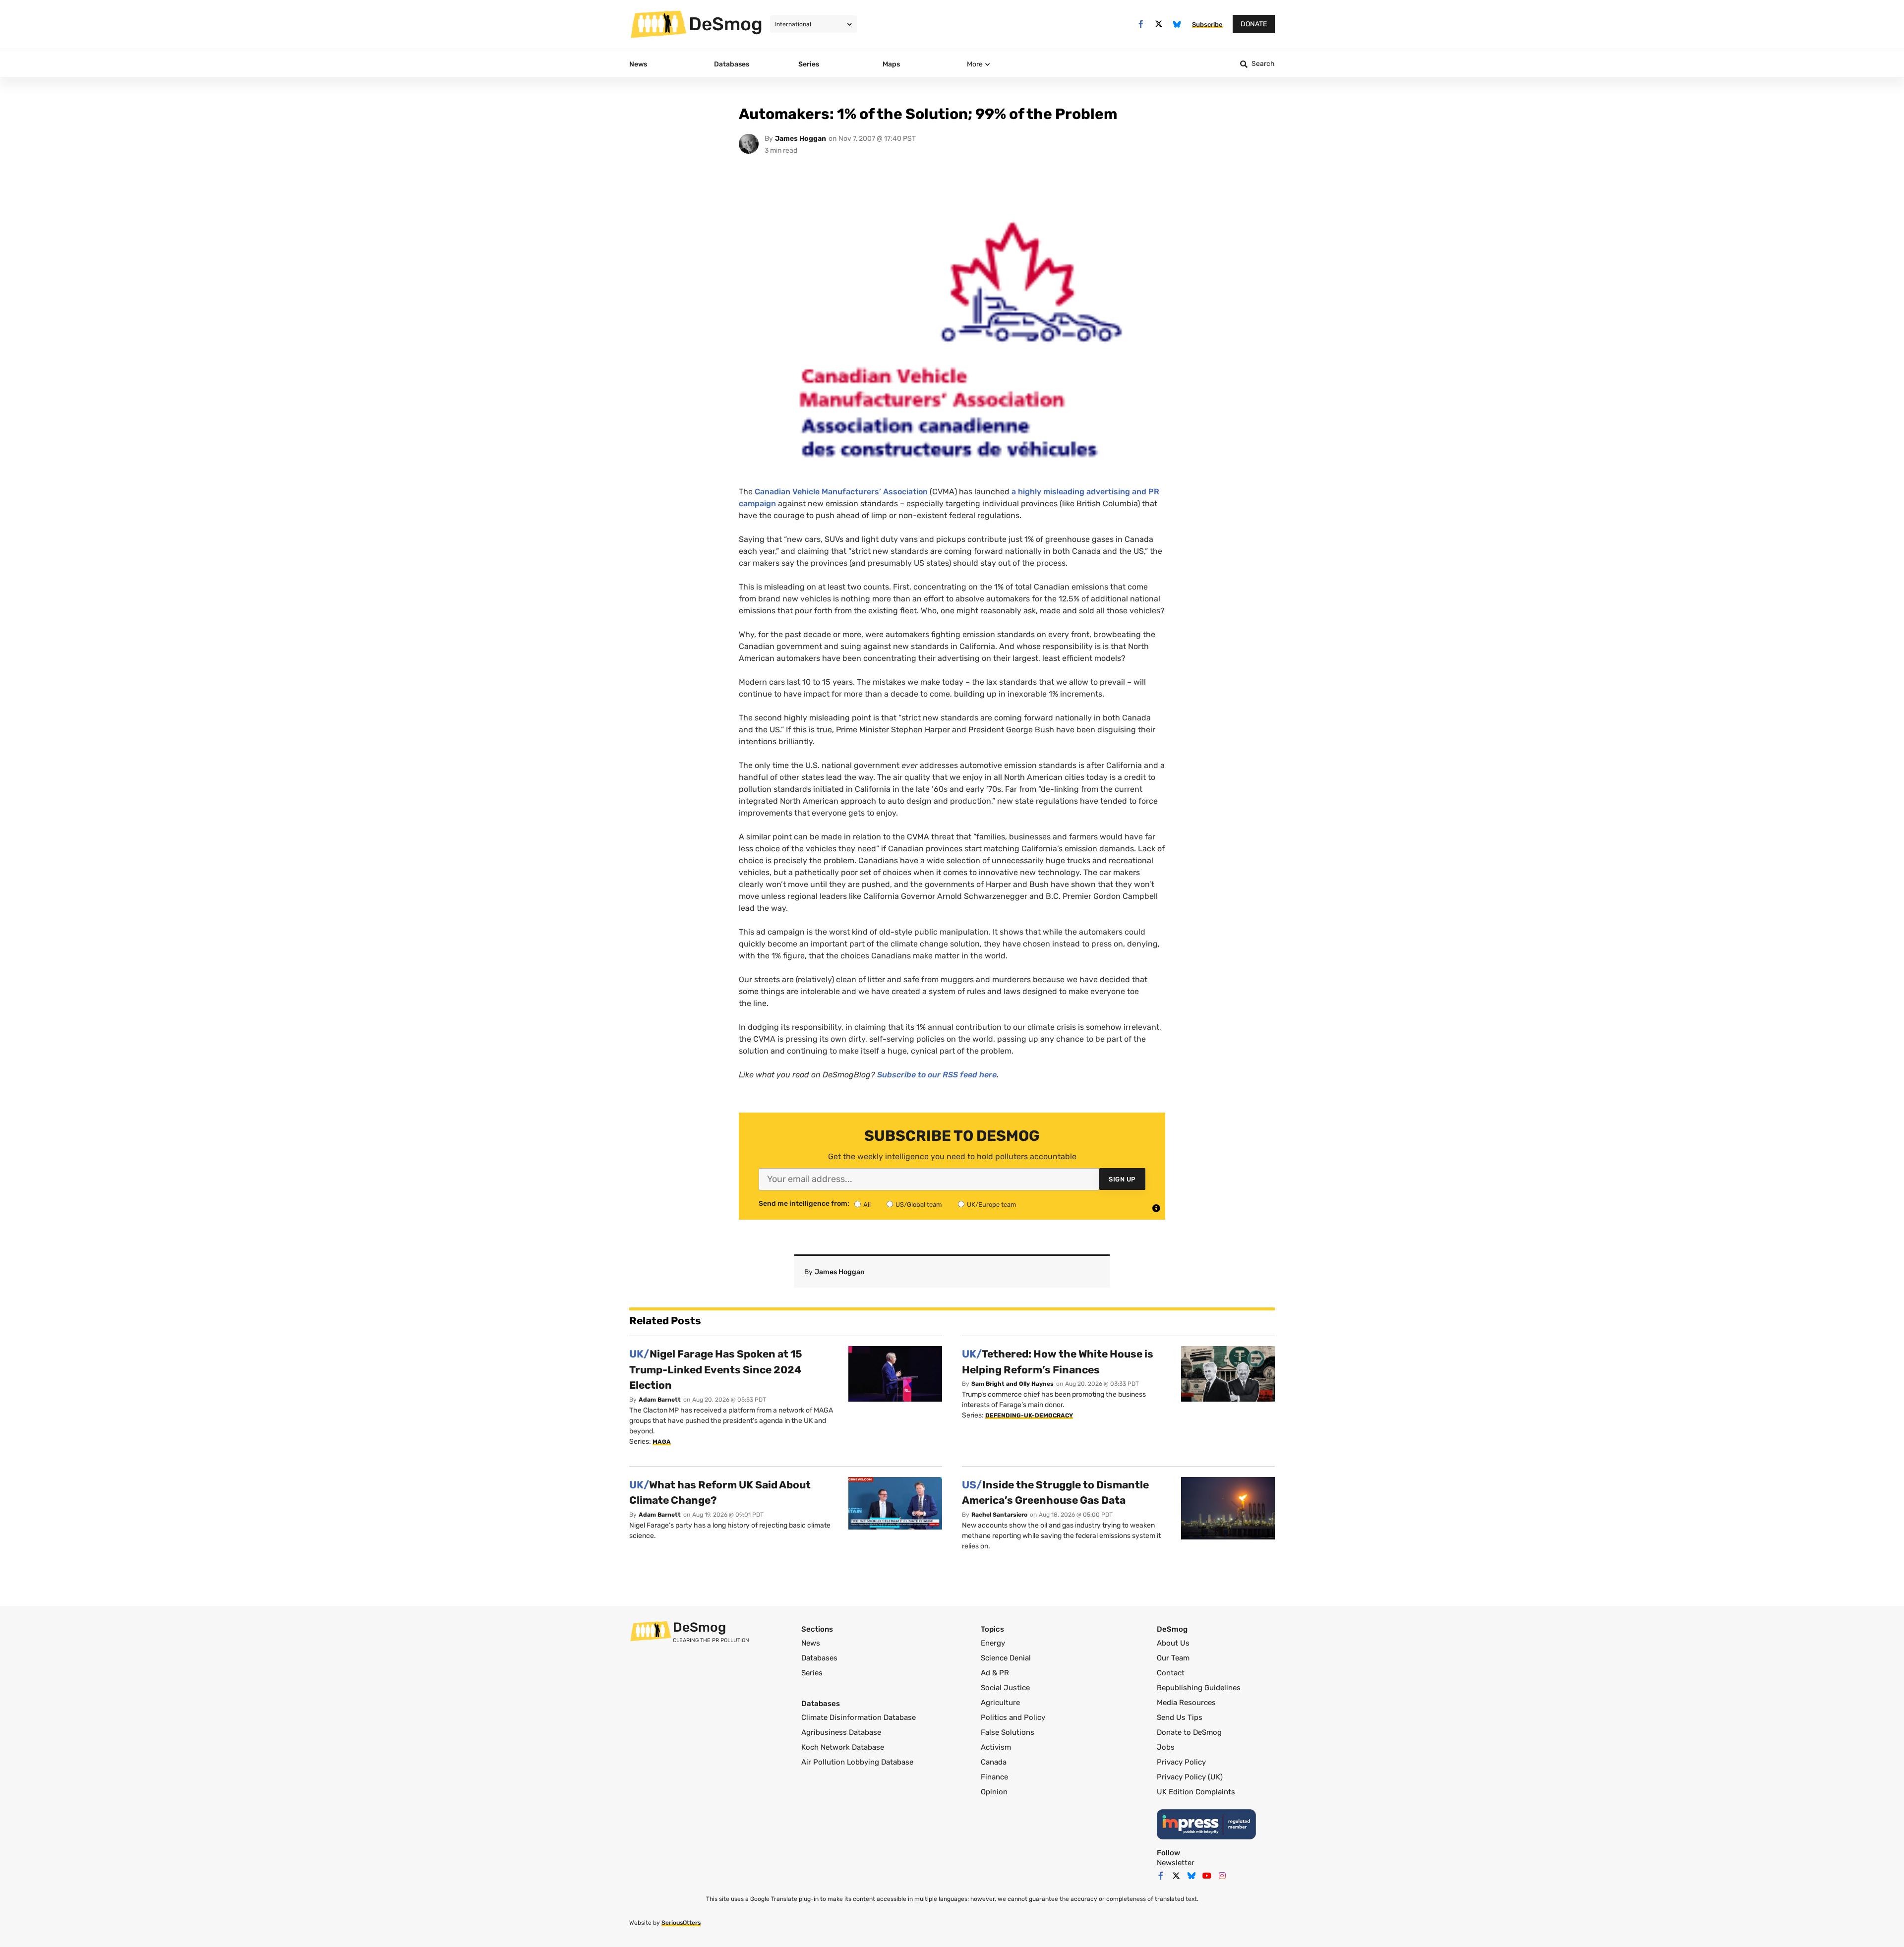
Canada (994, 1762)
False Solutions (1008, 1732)
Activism (996, 1747)
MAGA (662, 1442)
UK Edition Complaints (1196, 1792)
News (811, 1643)
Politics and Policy (1013, 1717)
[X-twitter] (1159, 24)
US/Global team (919, 1205)
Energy (993, 1643)
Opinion (994, 1792)
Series (812, 1673)
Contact (1171, 1673)
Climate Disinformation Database (859, 1717)
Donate (1254, 24)
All (867, 1205)
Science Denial (1006, 1658)
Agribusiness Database (841, 1732)
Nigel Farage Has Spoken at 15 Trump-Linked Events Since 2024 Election (716, 1369)
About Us (1173, 1643)
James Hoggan (801, 139)
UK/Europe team (992, 1205)
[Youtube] (1207, 1876)
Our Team (1173, 1658)
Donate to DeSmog (1189, 1732)
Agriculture (1000, 1703)
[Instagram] (1222, 1876)
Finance (994, 1777)
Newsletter (1176, 1863)
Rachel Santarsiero (999, 1515)
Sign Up (1122, 1179)
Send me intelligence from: (804, 1204)
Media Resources (1186, 1703)
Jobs (1166, 1747)
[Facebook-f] (1141, 24)
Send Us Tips (1180, 1717)
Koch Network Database (843, 1747)
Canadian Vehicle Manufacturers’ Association (841, 492)
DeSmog (726, 24)
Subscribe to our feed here (937, 1075)
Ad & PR (995, 1673)
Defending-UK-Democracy (1029, 1416)
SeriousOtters (681, 1923)
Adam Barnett (660, 1400)
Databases (819, 1658)
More (975, 64)
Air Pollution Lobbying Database (857, 1762)
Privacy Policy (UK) (1190, 1777)
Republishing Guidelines (1199, 1688)
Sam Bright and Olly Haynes (1012, 1384)
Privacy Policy (1181, 1762)
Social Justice (1005, 1688)
